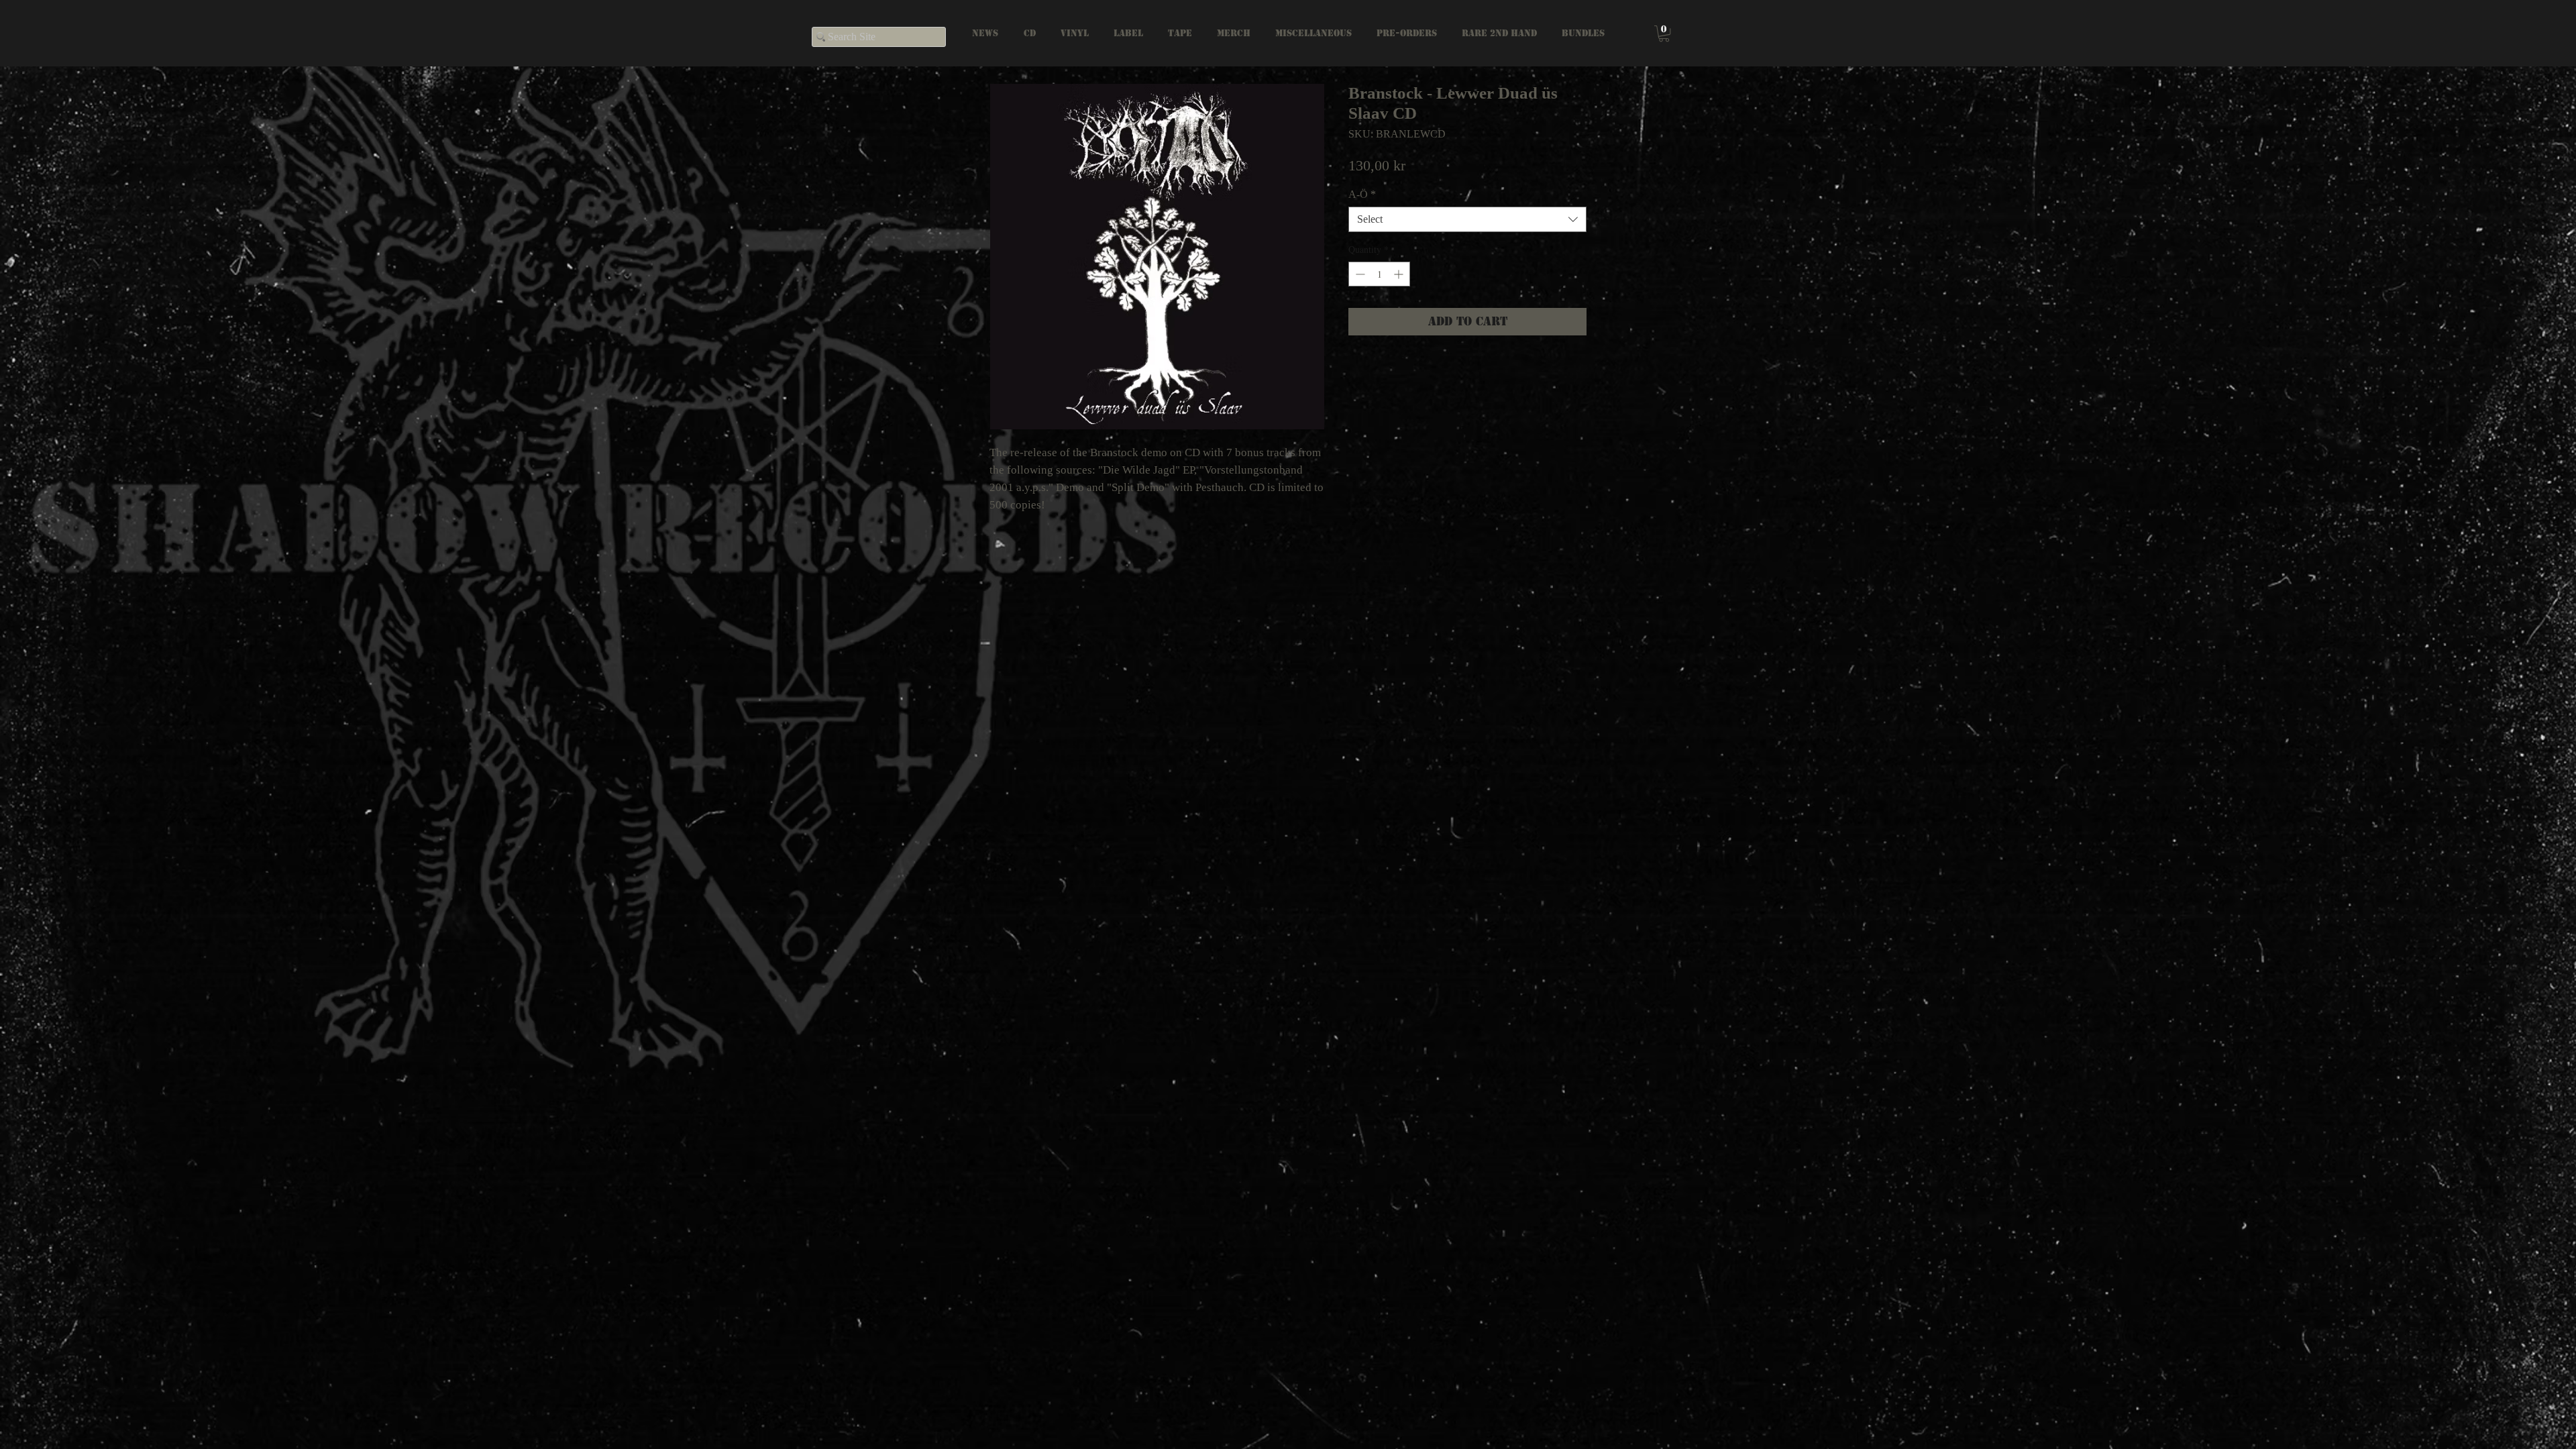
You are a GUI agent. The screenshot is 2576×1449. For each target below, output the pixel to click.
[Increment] (1400, 274)
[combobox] (1467, 219)
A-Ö (1362, 194)
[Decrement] (1359, 274)
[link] (1664, 34)
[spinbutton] (1379, 274)
